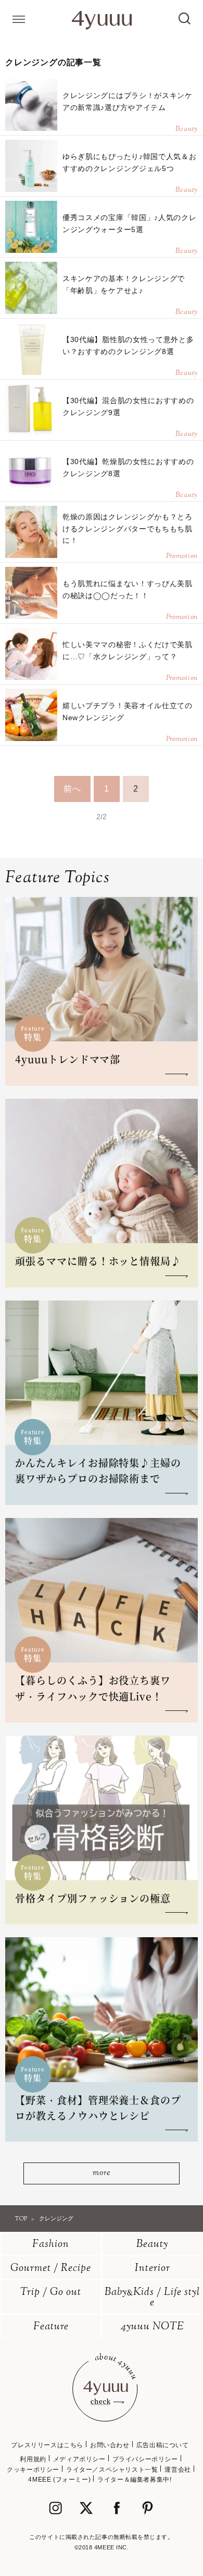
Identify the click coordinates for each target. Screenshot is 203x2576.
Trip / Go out (51, 2293)
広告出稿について (163, 2445)
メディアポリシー (79, 2459)
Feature (51, 2327)
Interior (153, 2269)
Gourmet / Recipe (51, 2269)
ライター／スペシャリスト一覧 (112, 2470)
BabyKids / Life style (152, 2298)
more (101, 2173)
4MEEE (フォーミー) (59, 2480)
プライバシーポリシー (145, 2459)
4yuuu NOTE (153, 2327)
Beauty (152, 2245)
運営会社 (177, 2470)
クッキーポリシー (33, 2470)
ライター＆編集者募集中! (134, 2480)
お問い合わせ (110, 2445)
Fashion (51, 2245)
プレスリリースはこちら (47, 2445)
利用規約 (33, 2459)
